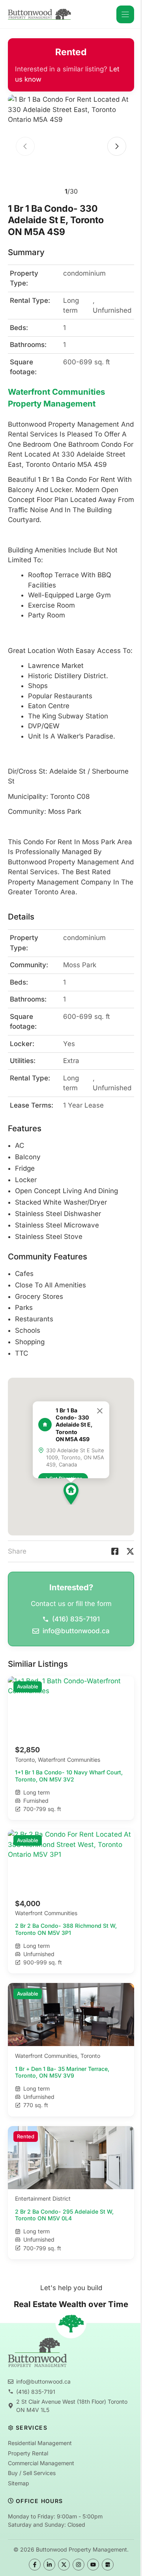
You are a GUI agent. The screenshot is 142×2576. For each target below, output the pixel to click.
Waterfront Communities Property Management (56, 398)
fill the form (94, 1604)
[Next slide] (117, 146)
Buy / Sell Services (32, 2473)
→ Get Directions (63, 1478)
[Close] (100, 1411)
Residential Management (40, 2443)
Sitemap (19, 2483)
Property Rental (28, 2453)
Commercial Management (41, 2463)
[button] (71, 1494)
